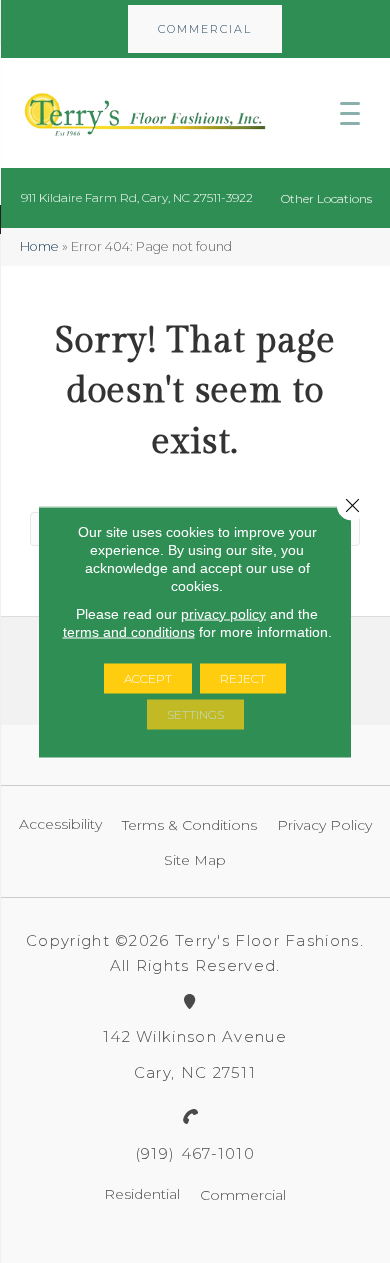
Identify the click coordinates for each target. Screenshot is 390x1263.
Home (39, 246)
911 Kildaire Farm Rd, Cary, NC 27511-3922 (137, 197)
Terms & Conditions (189, 825)
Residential (142, 1194)
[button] (205, 29)
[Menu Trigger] (350, 113)
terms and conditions (129, 631)
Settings (195, 713)
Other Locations (326, 198)
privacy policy (223, 613)
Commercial (243, 1195)
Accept (148, 677)
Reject (243, 677)
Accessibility (60, 824)
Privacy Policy (324, 825)
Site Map (195, 860)
